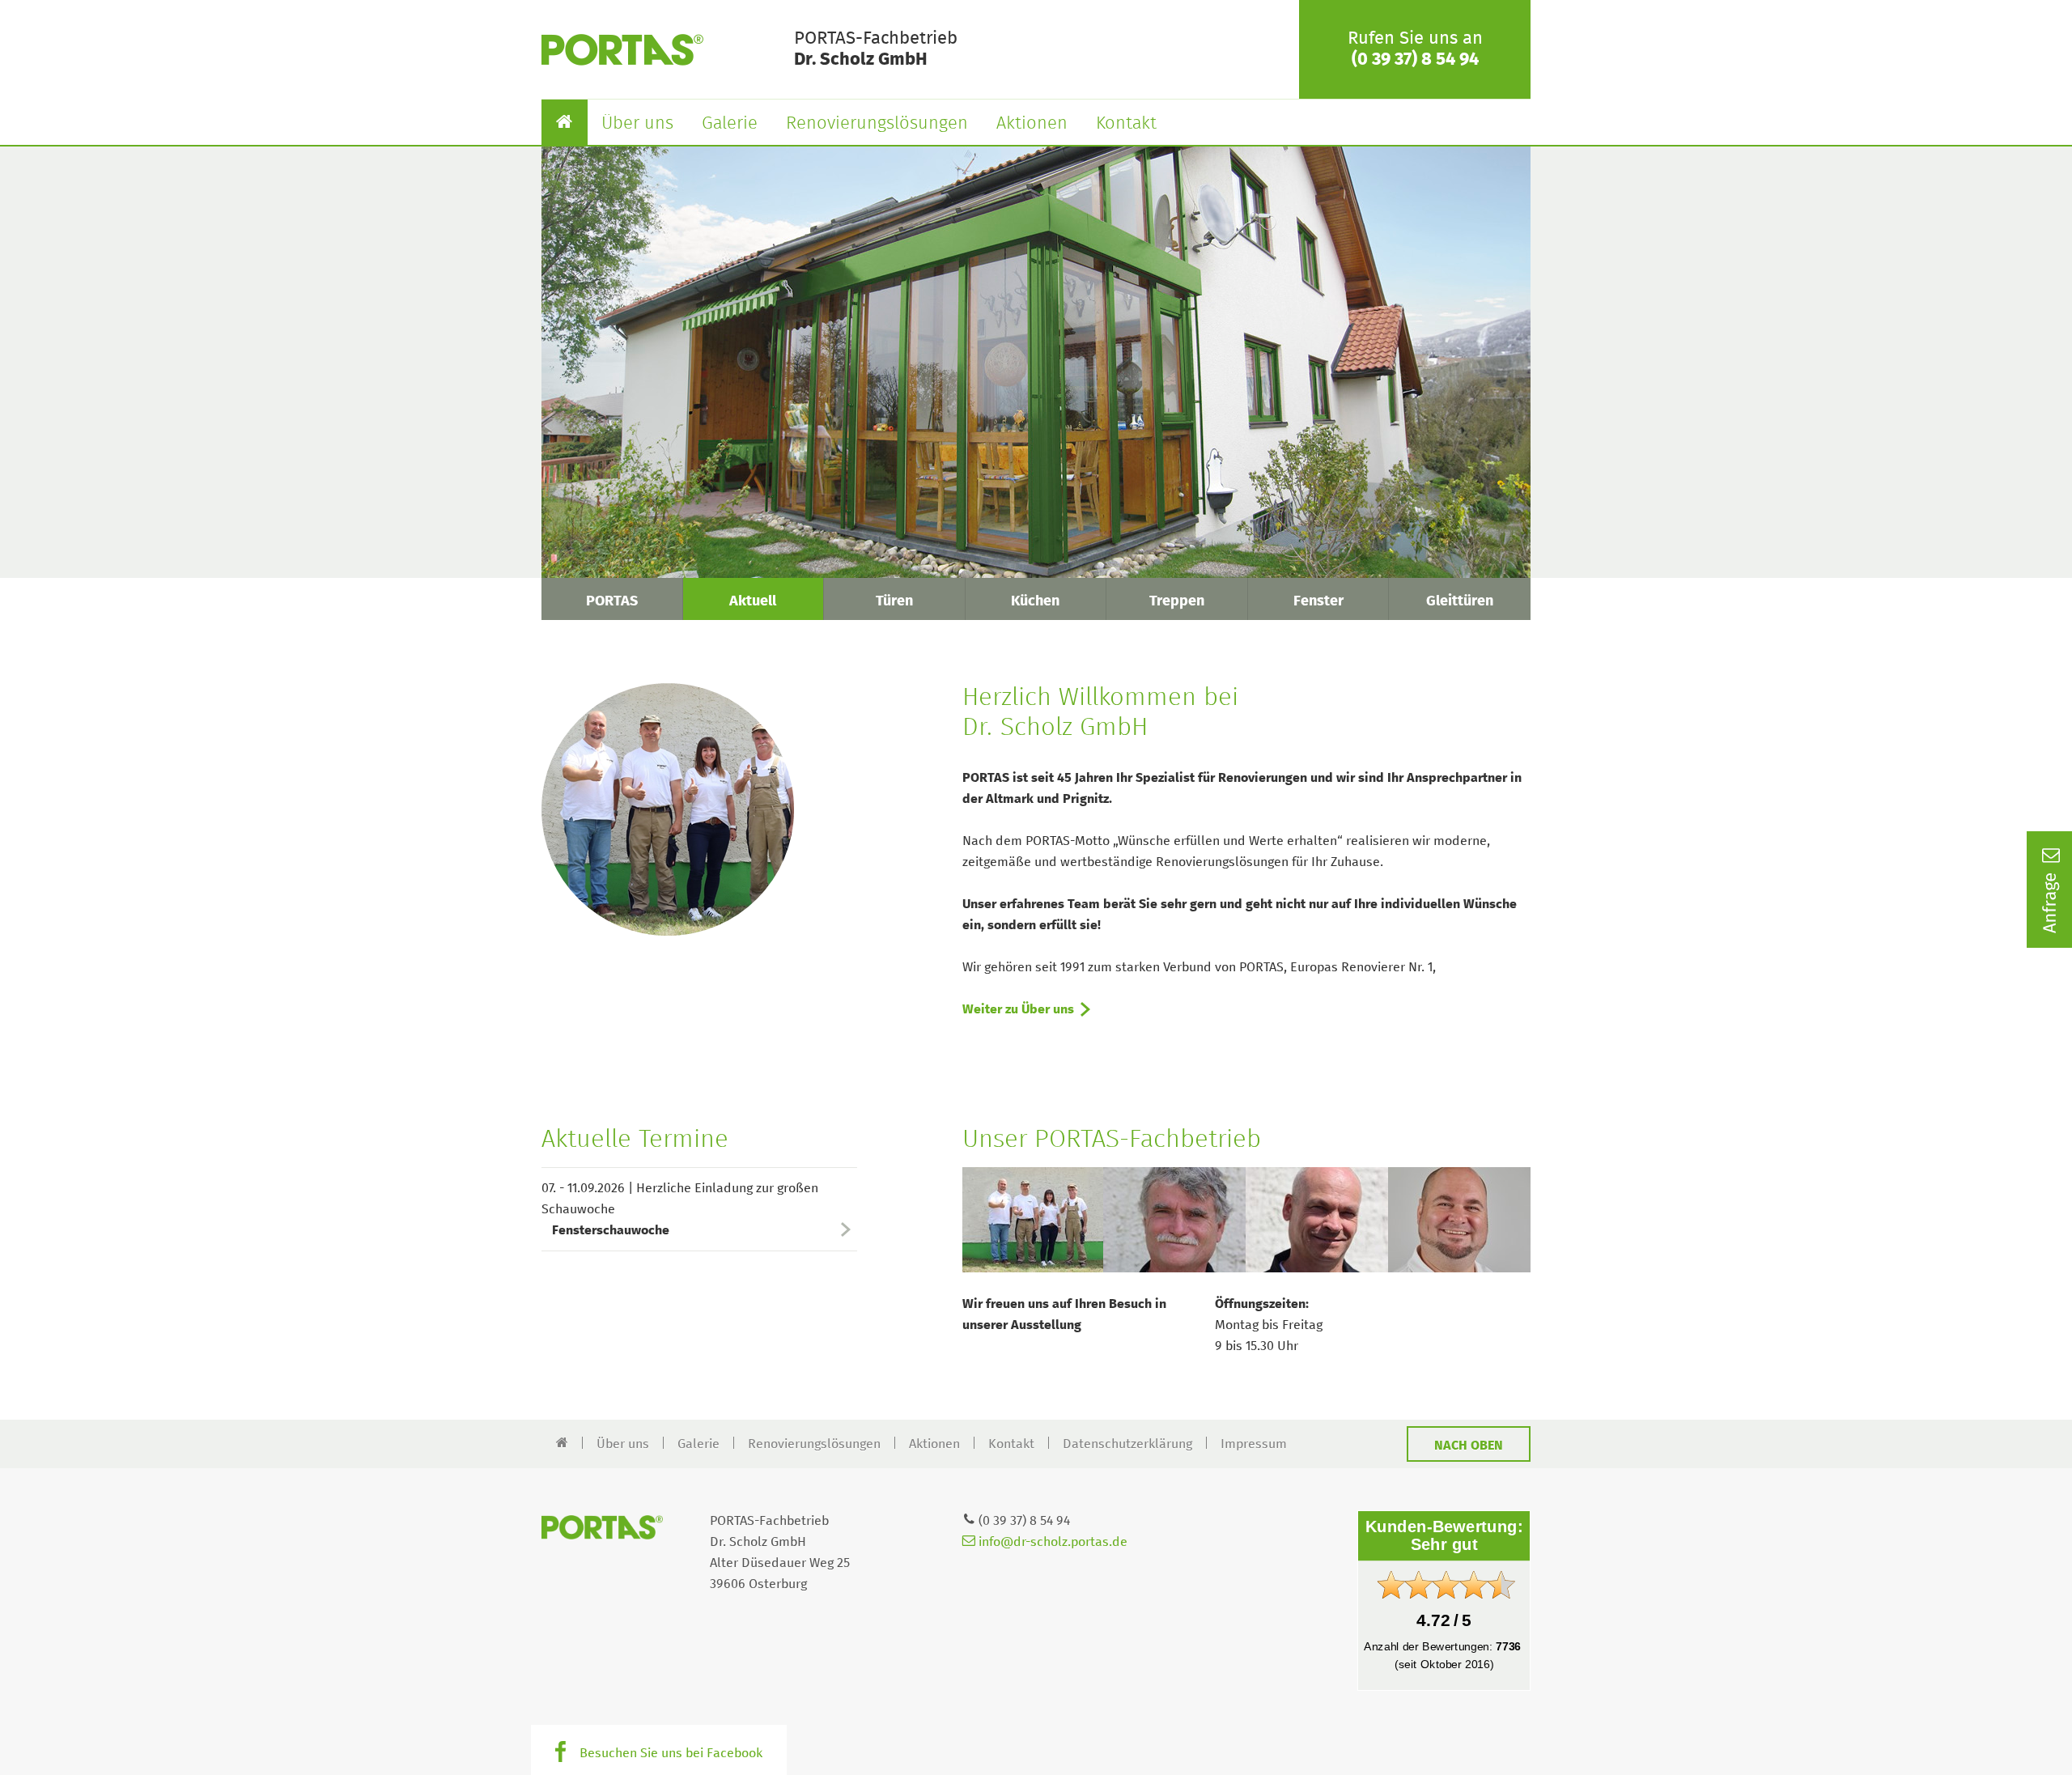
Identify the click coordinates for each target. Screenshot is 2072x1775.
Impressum (1254, 1444)
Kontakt (1126, 124)
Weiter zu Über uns (1018, 1009)
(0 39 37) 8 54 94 (1415, 60)
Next (1546, 1220)
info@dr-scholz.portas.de (1051, 1542)
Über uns (637, 124)
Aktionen (1032, 124)
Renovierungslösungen (877, 124)
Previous (947, 1220)
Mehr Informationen (631, 543)
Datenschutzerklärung (1127, 1444)
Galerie (730, 124)
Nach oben (1469, 1446)
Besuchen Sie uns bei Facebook (671, 1753)
